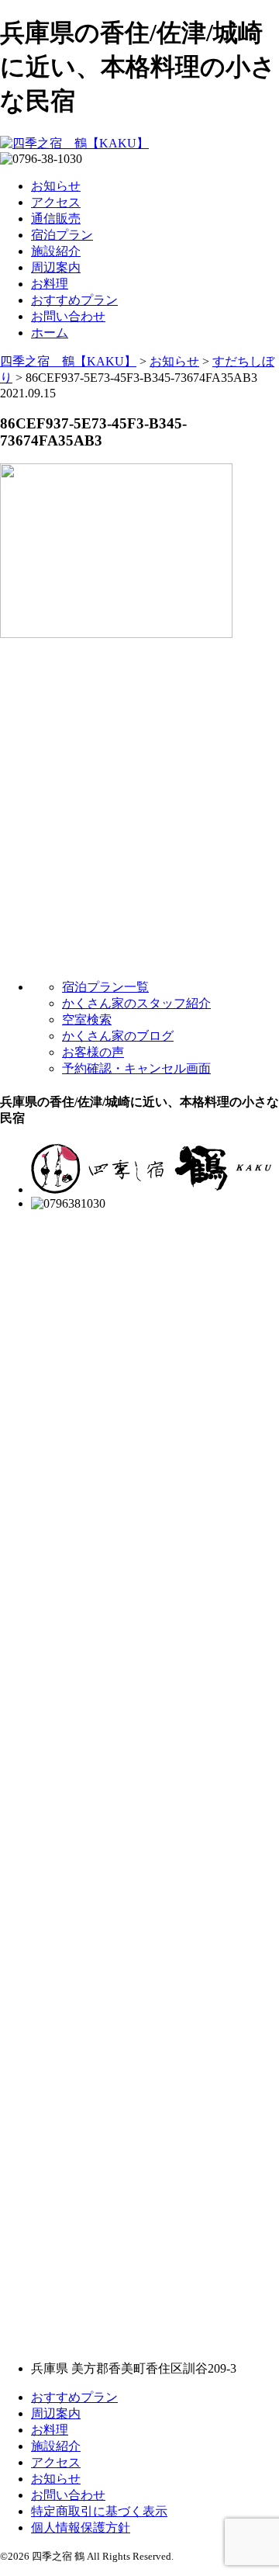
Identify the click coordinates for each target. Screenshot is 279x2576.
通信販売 (56, 218)
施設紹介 (56, 251)
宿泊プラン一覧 (105, 987)
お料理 (50, 284)
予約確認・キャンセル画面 (136, 1068)
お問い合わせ (68, 316)
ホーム (50, 333)
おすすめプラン (74, 300)
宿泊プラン (62, 235)
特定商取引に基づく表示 (99, 2511)
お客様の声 (93, 1052)
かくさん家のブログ (118, 1036)
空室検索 (87, 1019)
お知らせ (56, 186)
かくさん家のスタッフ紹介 (136, 1003)
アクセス (56, 202)
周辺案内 (56, 267)
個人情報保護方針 (81, 2527)
